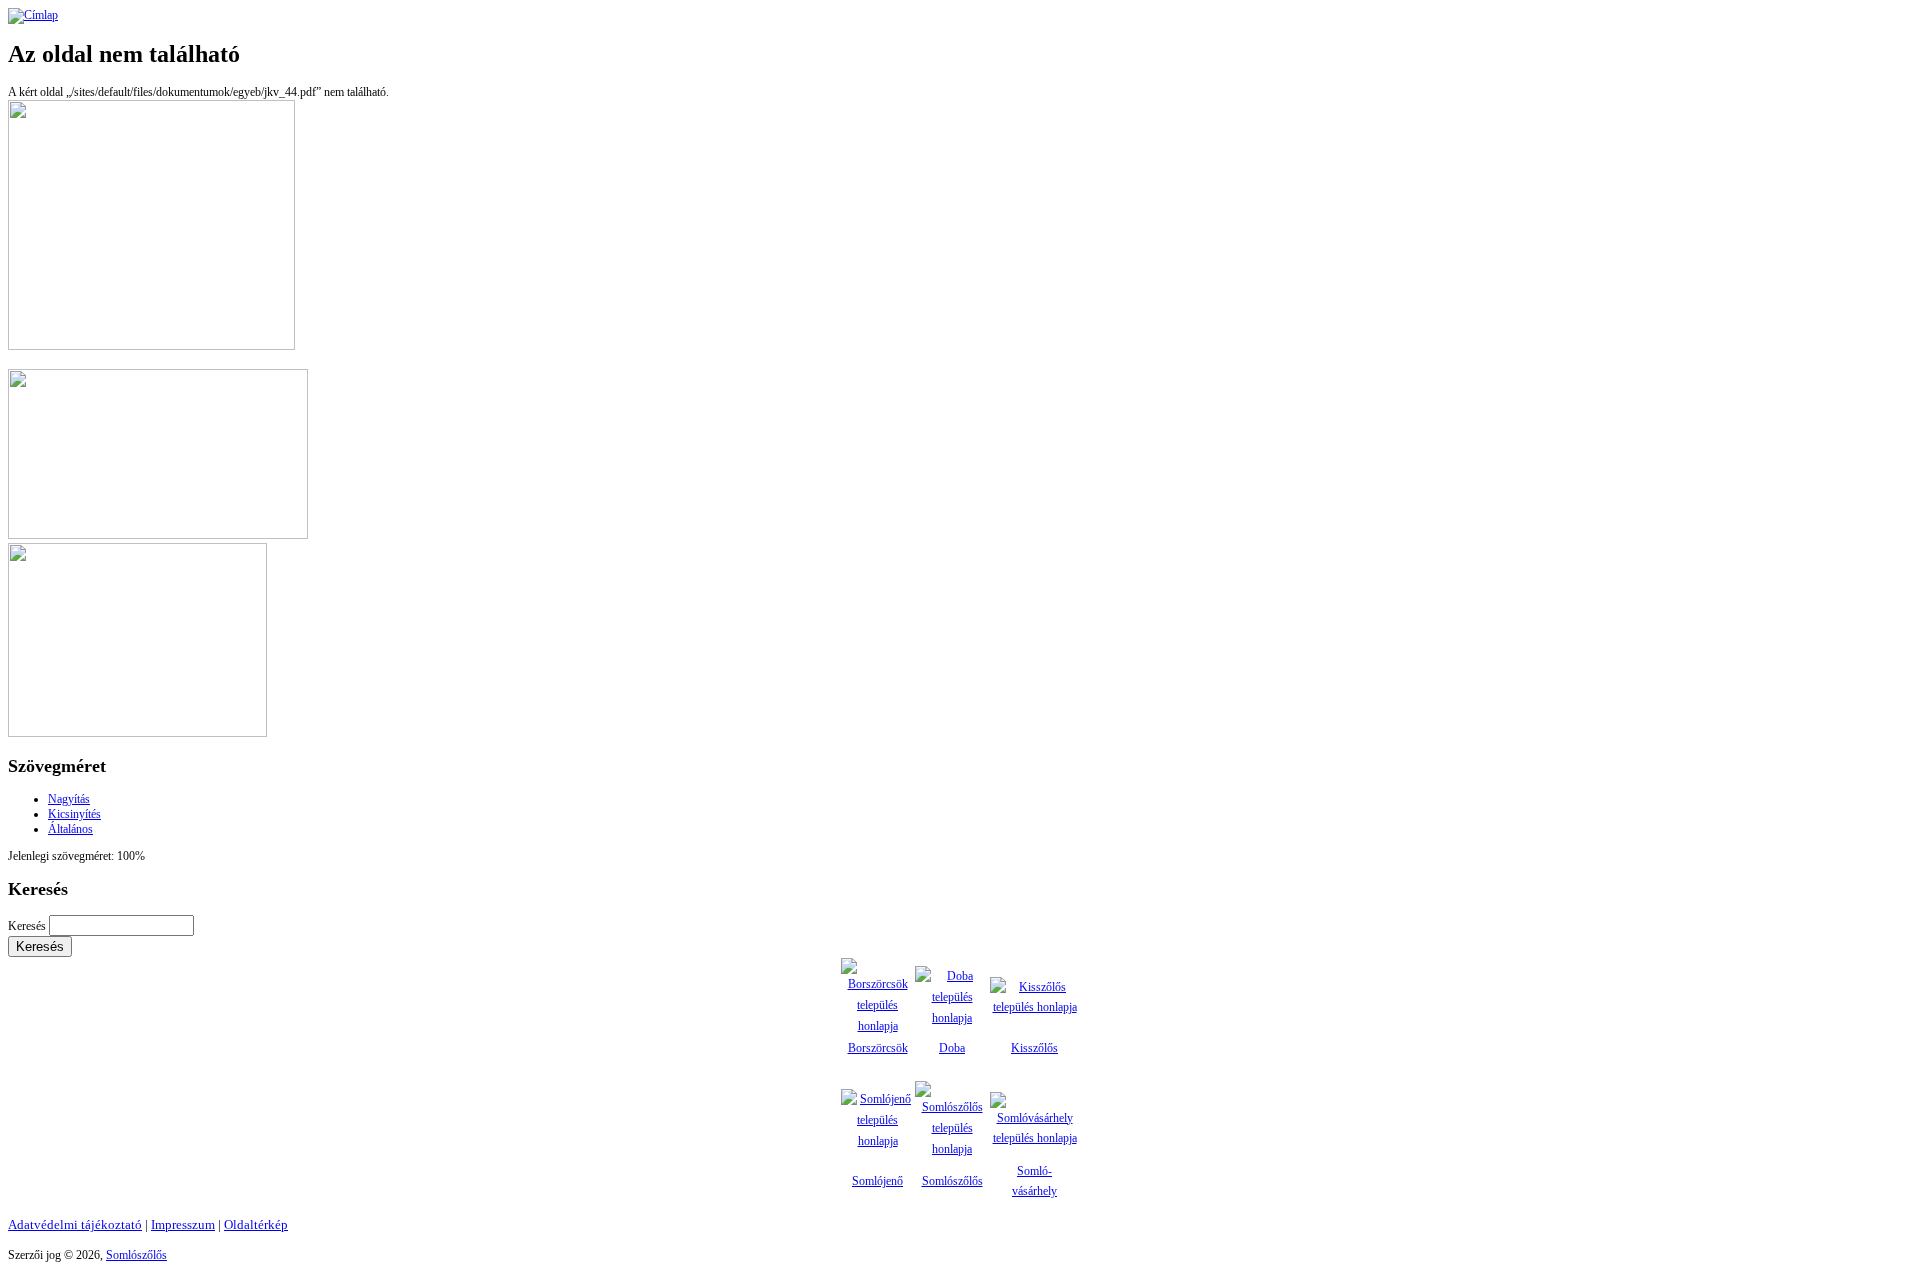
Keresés (28, 926)
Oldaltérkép (256, 1224)
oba (956, 1048)
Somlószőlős (952, 1181)
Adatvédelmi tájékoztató (75, 1224)
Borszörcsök (878, 1048)
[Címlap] (33, 15)
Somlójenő (877, 1181)
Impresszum (183, 1224)
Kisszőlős (1034, 1048)
